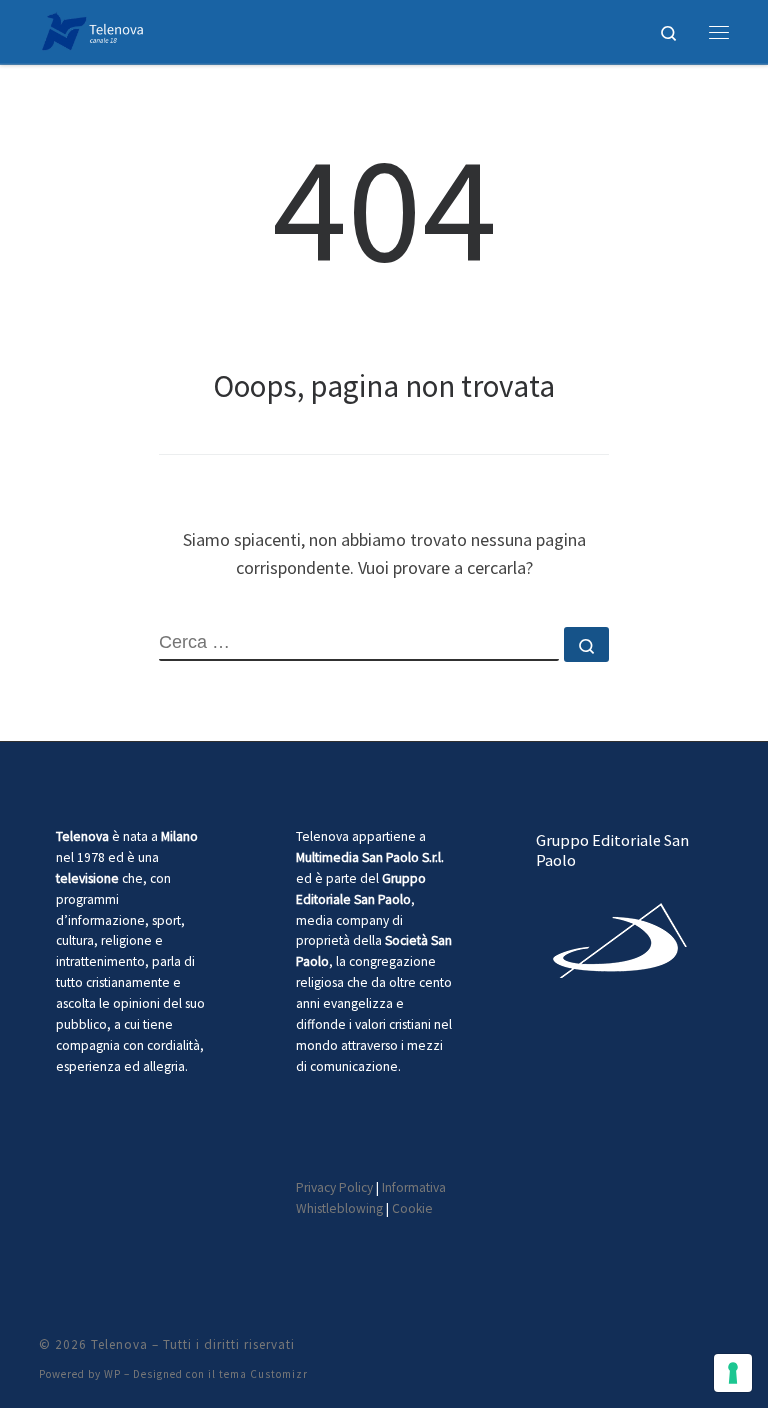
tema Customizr (263, 1374)
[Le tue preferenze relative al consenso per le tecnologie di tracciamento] (733, 1373)
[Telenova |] (92, 29)
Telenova (119, 1344)
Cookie (412, 1208)
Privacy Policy (334, 1187)
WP (112, 1374)
